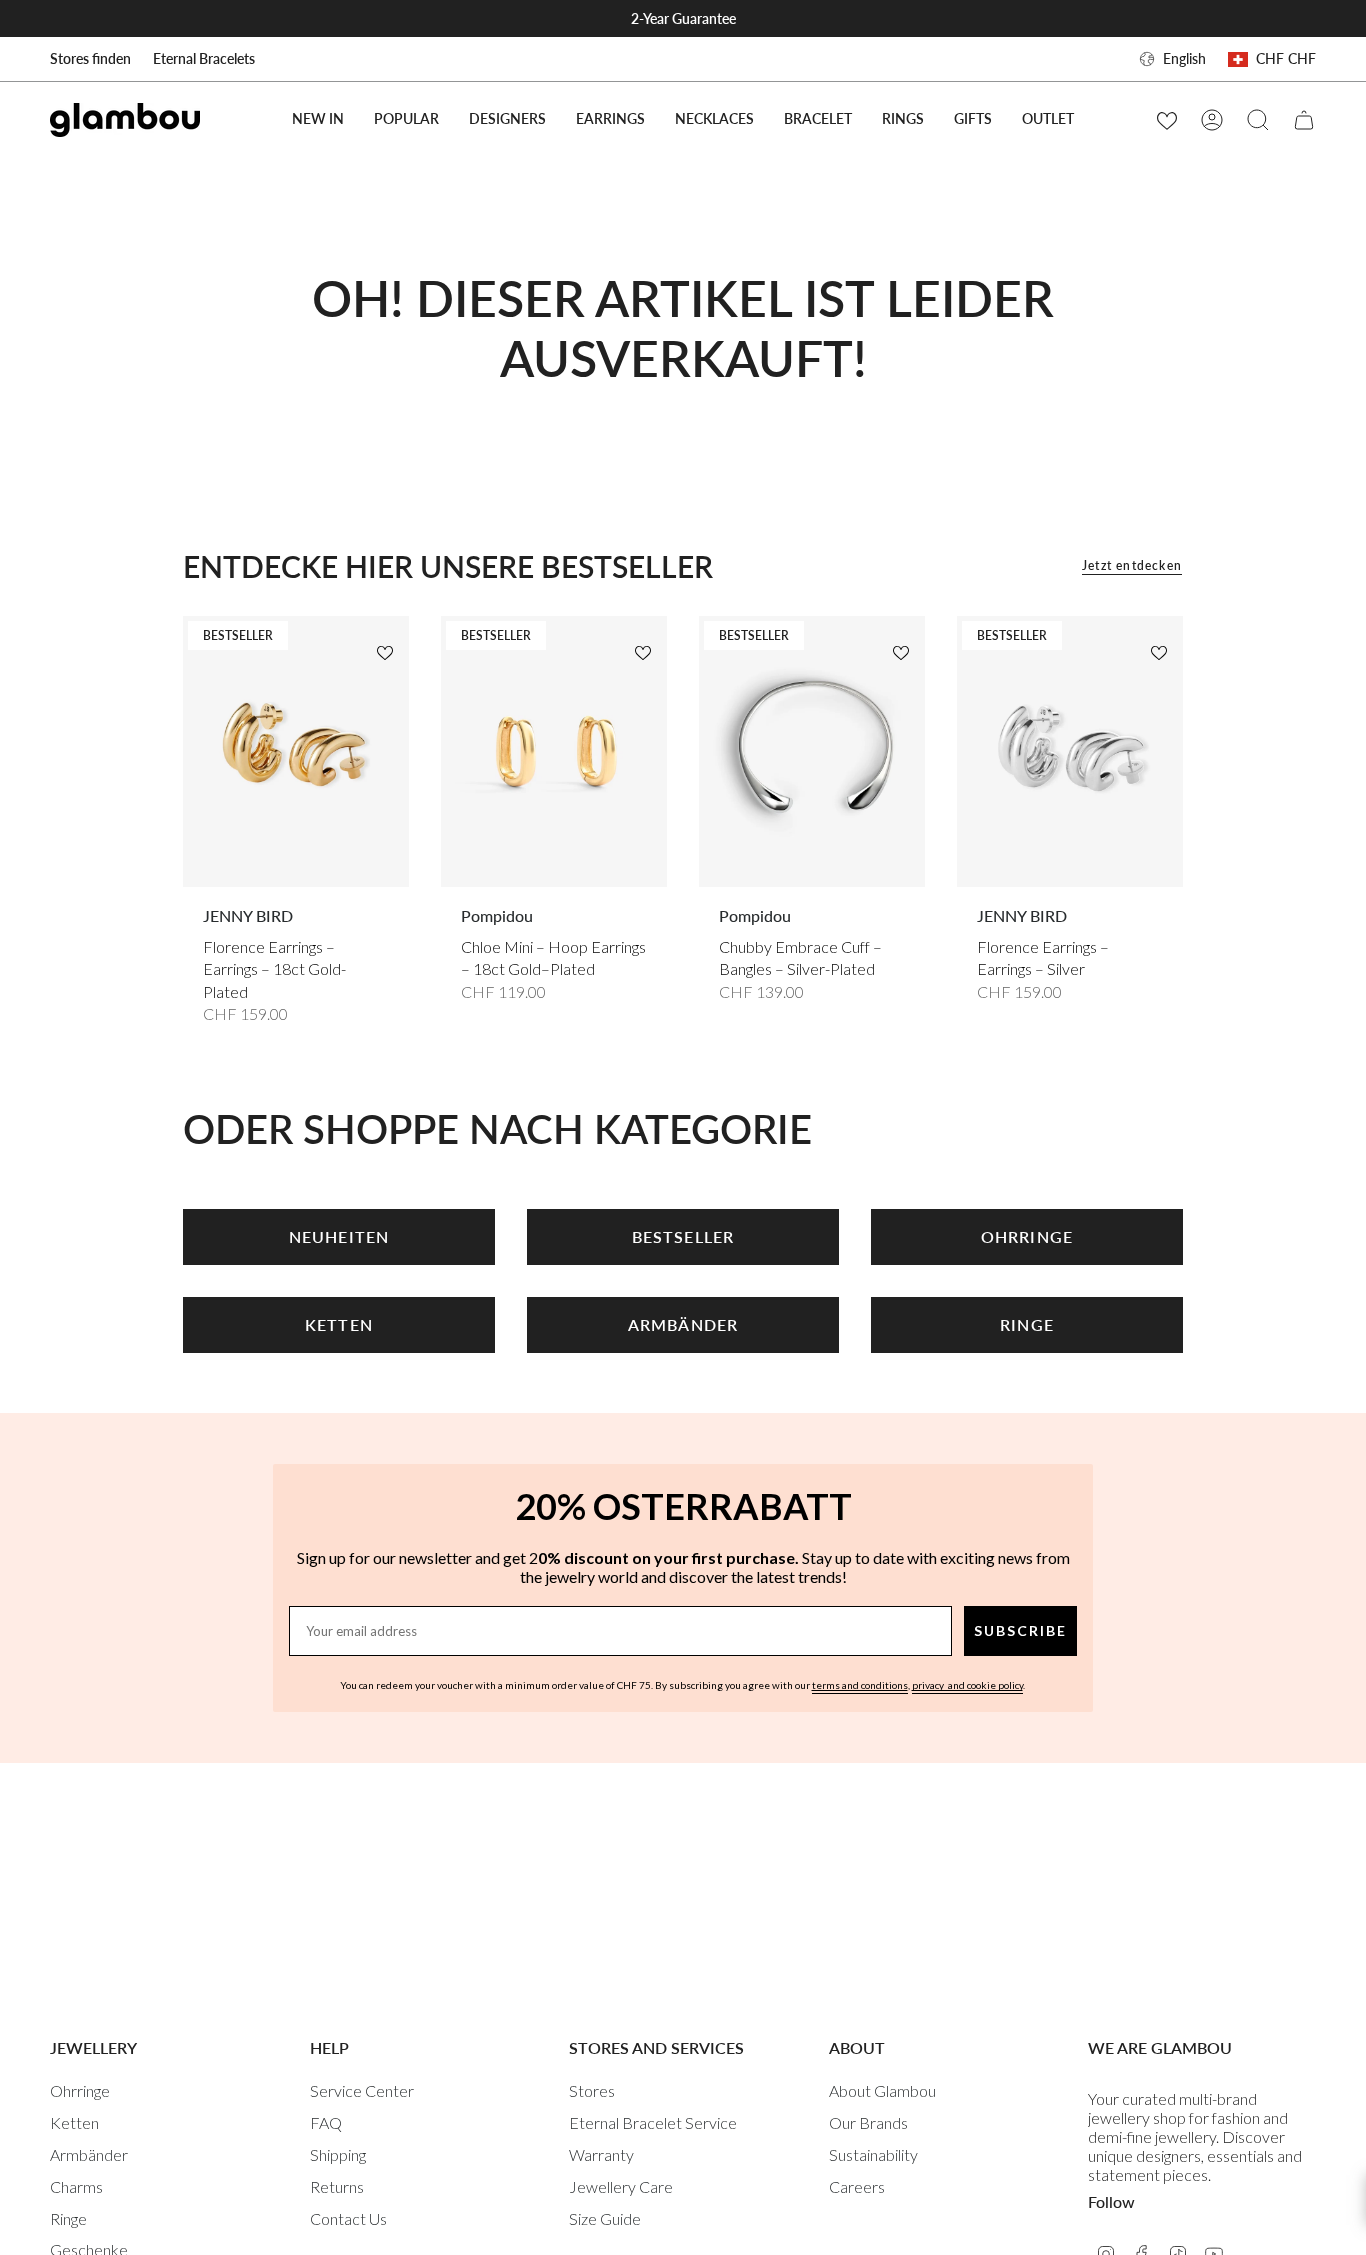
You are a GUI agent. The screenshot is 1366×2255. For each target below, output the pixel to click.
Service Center (362, 2090)
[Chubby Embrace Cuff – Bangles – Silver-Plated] (812, 751)
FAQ (326, 2122)
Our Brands (868, 2122)
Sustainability (873, 2154)
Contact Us (348, 2218)
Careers (857, 2186)
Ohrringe (80, 2090)
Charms (76, 2186)
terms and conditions (860, 1685)
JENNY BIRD (248, 915)
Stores (592, 2090)
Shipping (338, 2154)
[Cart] (1304, 120)
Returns (337, 2186)
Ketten (74, 2122)
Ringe (68, 2218)
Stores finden (90, 58)
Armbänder (89, 2154)
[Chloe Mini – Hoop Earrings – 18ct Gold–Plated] (554, 751)
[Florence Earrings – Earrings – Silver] (1070, 751)
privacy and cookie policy (967, 1685)
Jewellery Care (621, 2186)
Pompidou (497, 915)
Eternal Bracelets (204, 58)
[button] (406, 119)
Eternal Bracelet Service (653, 2122)
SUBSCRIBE (1020, 1630)
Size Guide (605, 2218)
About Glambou (882, 2090)
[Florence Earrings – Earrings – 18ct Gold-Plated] (296, 751)
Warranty (601, 2154)
